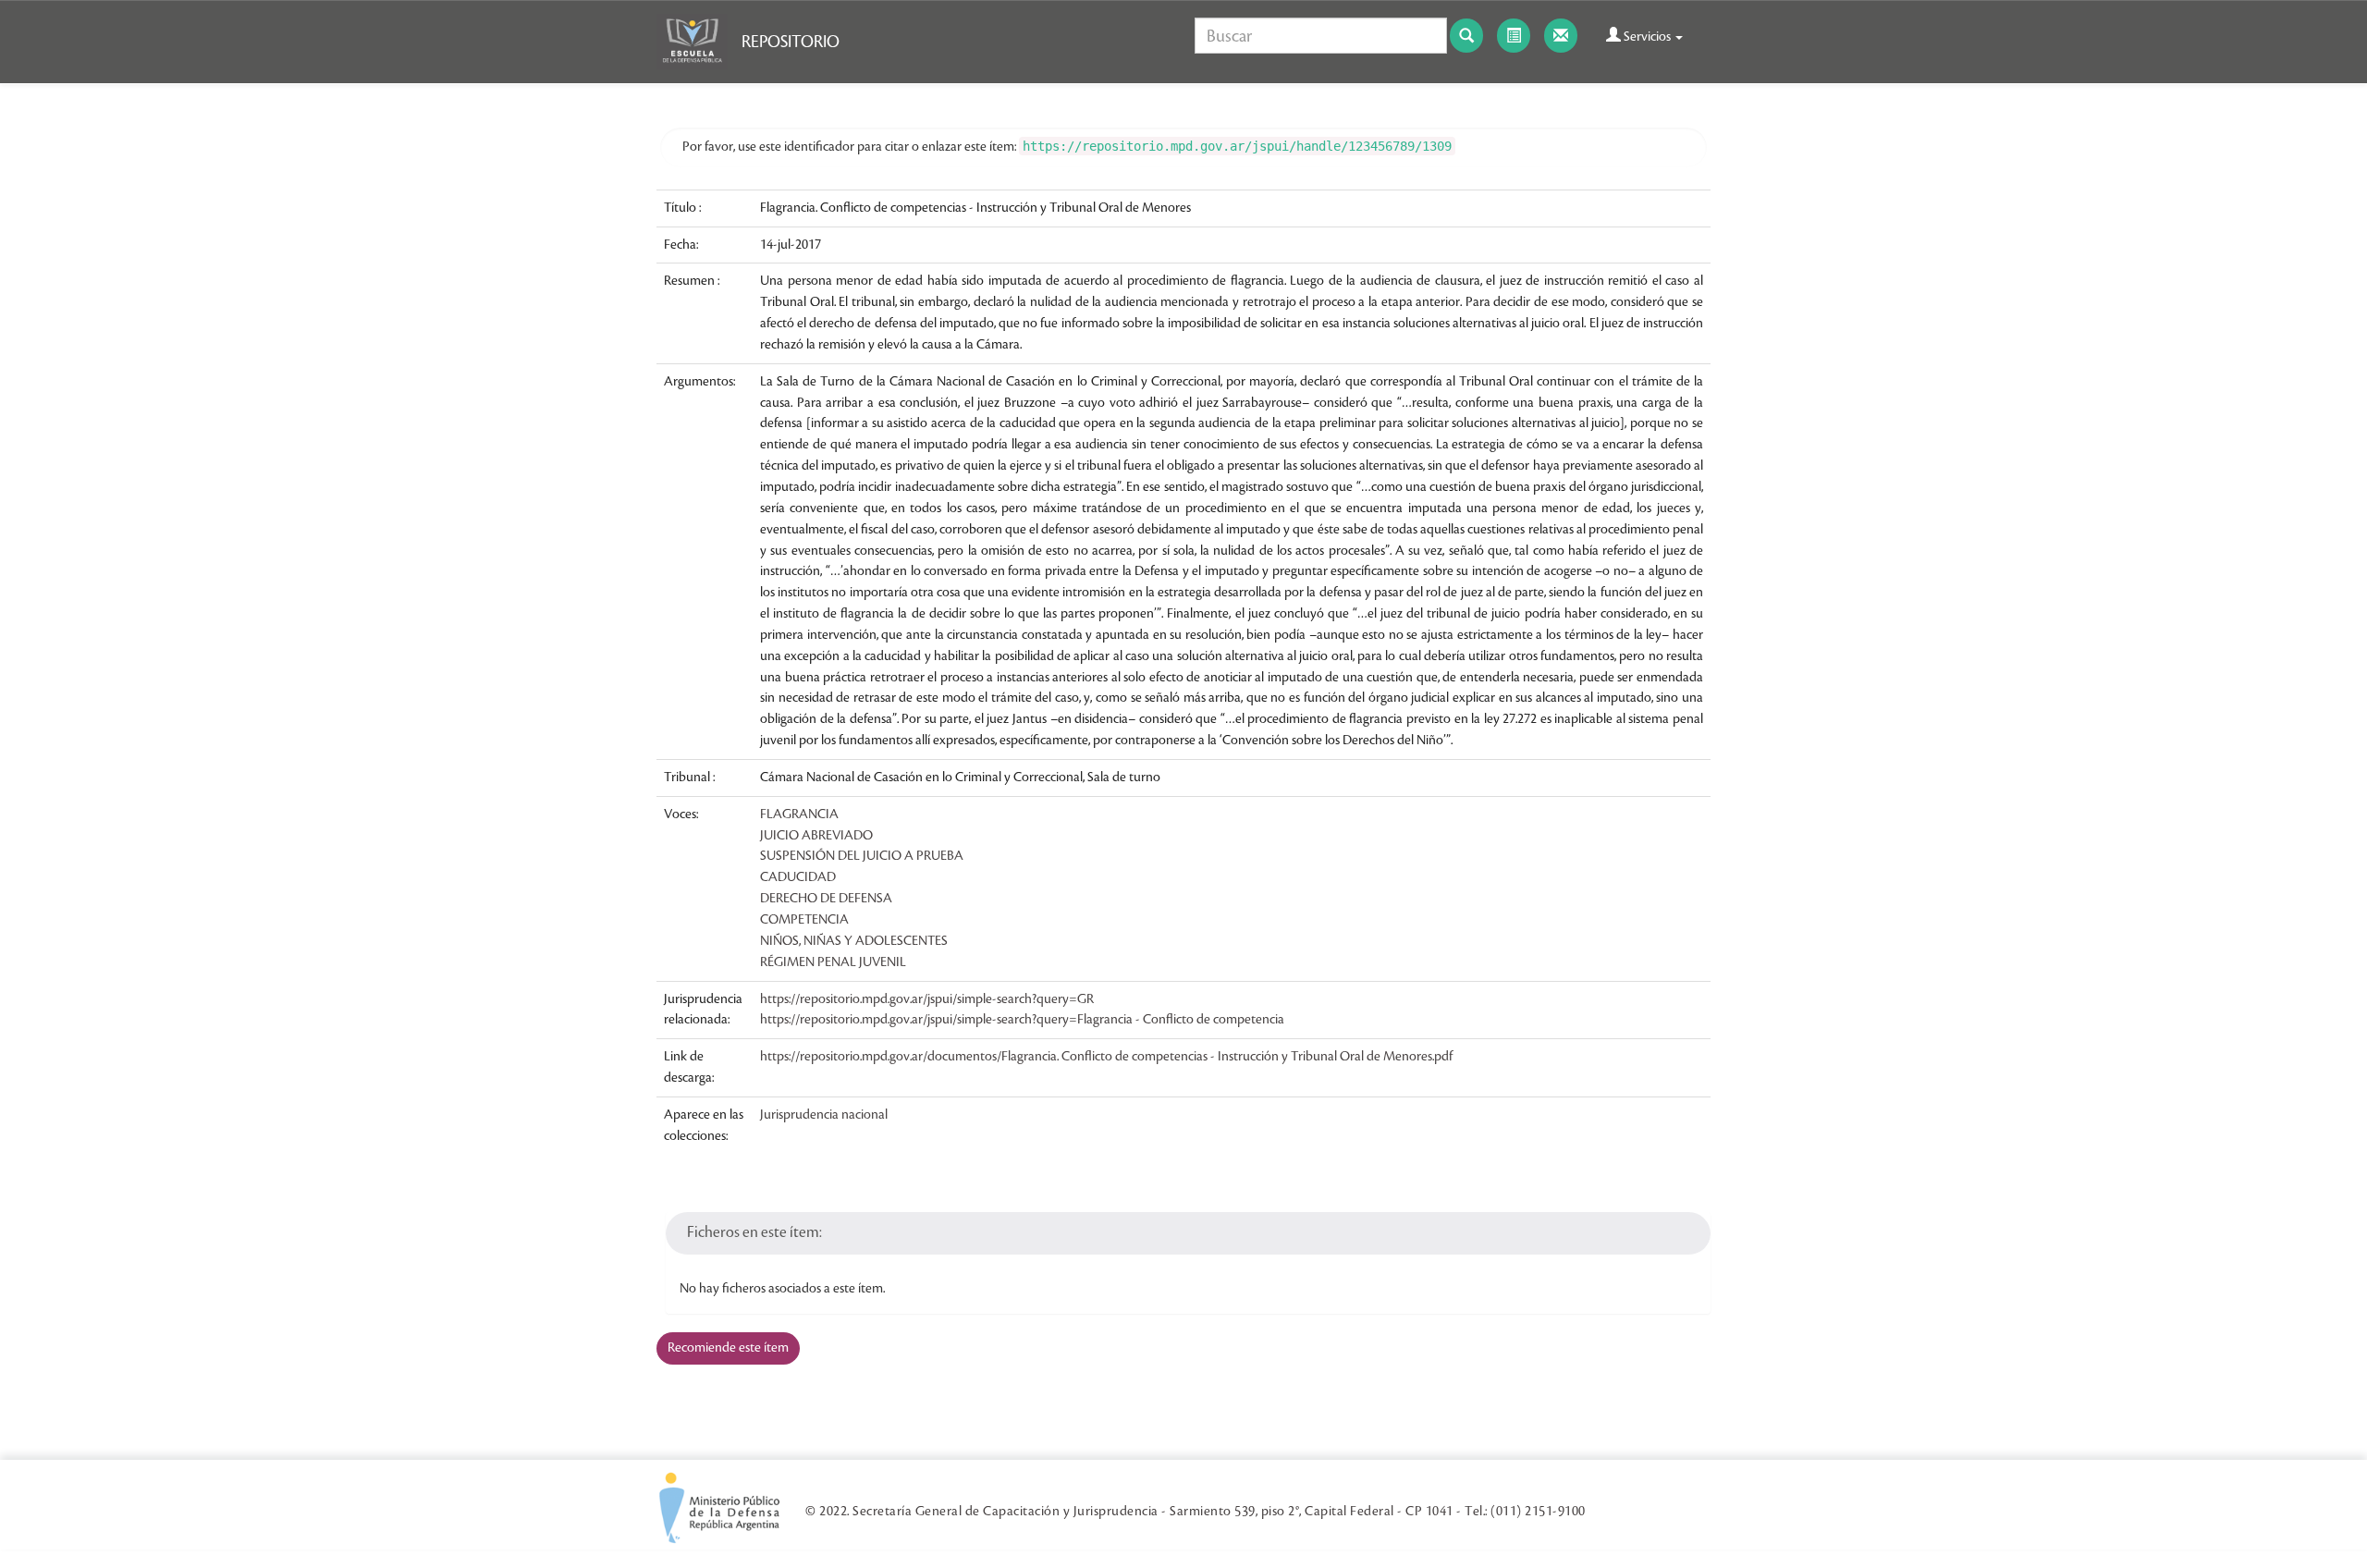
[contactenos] (1561, 36)
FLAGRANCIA (799, 815)
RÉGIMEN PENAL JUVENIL (833, 962)
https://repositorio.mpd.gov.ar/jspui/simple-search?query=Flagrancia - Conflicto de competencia (1022, 1020)
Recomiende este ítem (728, 1348)
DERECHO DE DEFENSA (826, 899)
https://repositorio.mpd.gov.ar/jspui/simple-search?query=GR (927, 999)
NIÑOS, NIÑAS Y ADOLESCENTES (854, 941)
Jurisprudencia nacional (824, 1115)
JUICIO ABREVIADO (816, 836)
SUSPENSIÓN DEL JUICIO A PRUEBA (862, 856)
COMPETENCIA (804, 920)
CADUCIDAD (798, 877)
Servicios (1647, 37)
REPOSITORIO (791, 42)
